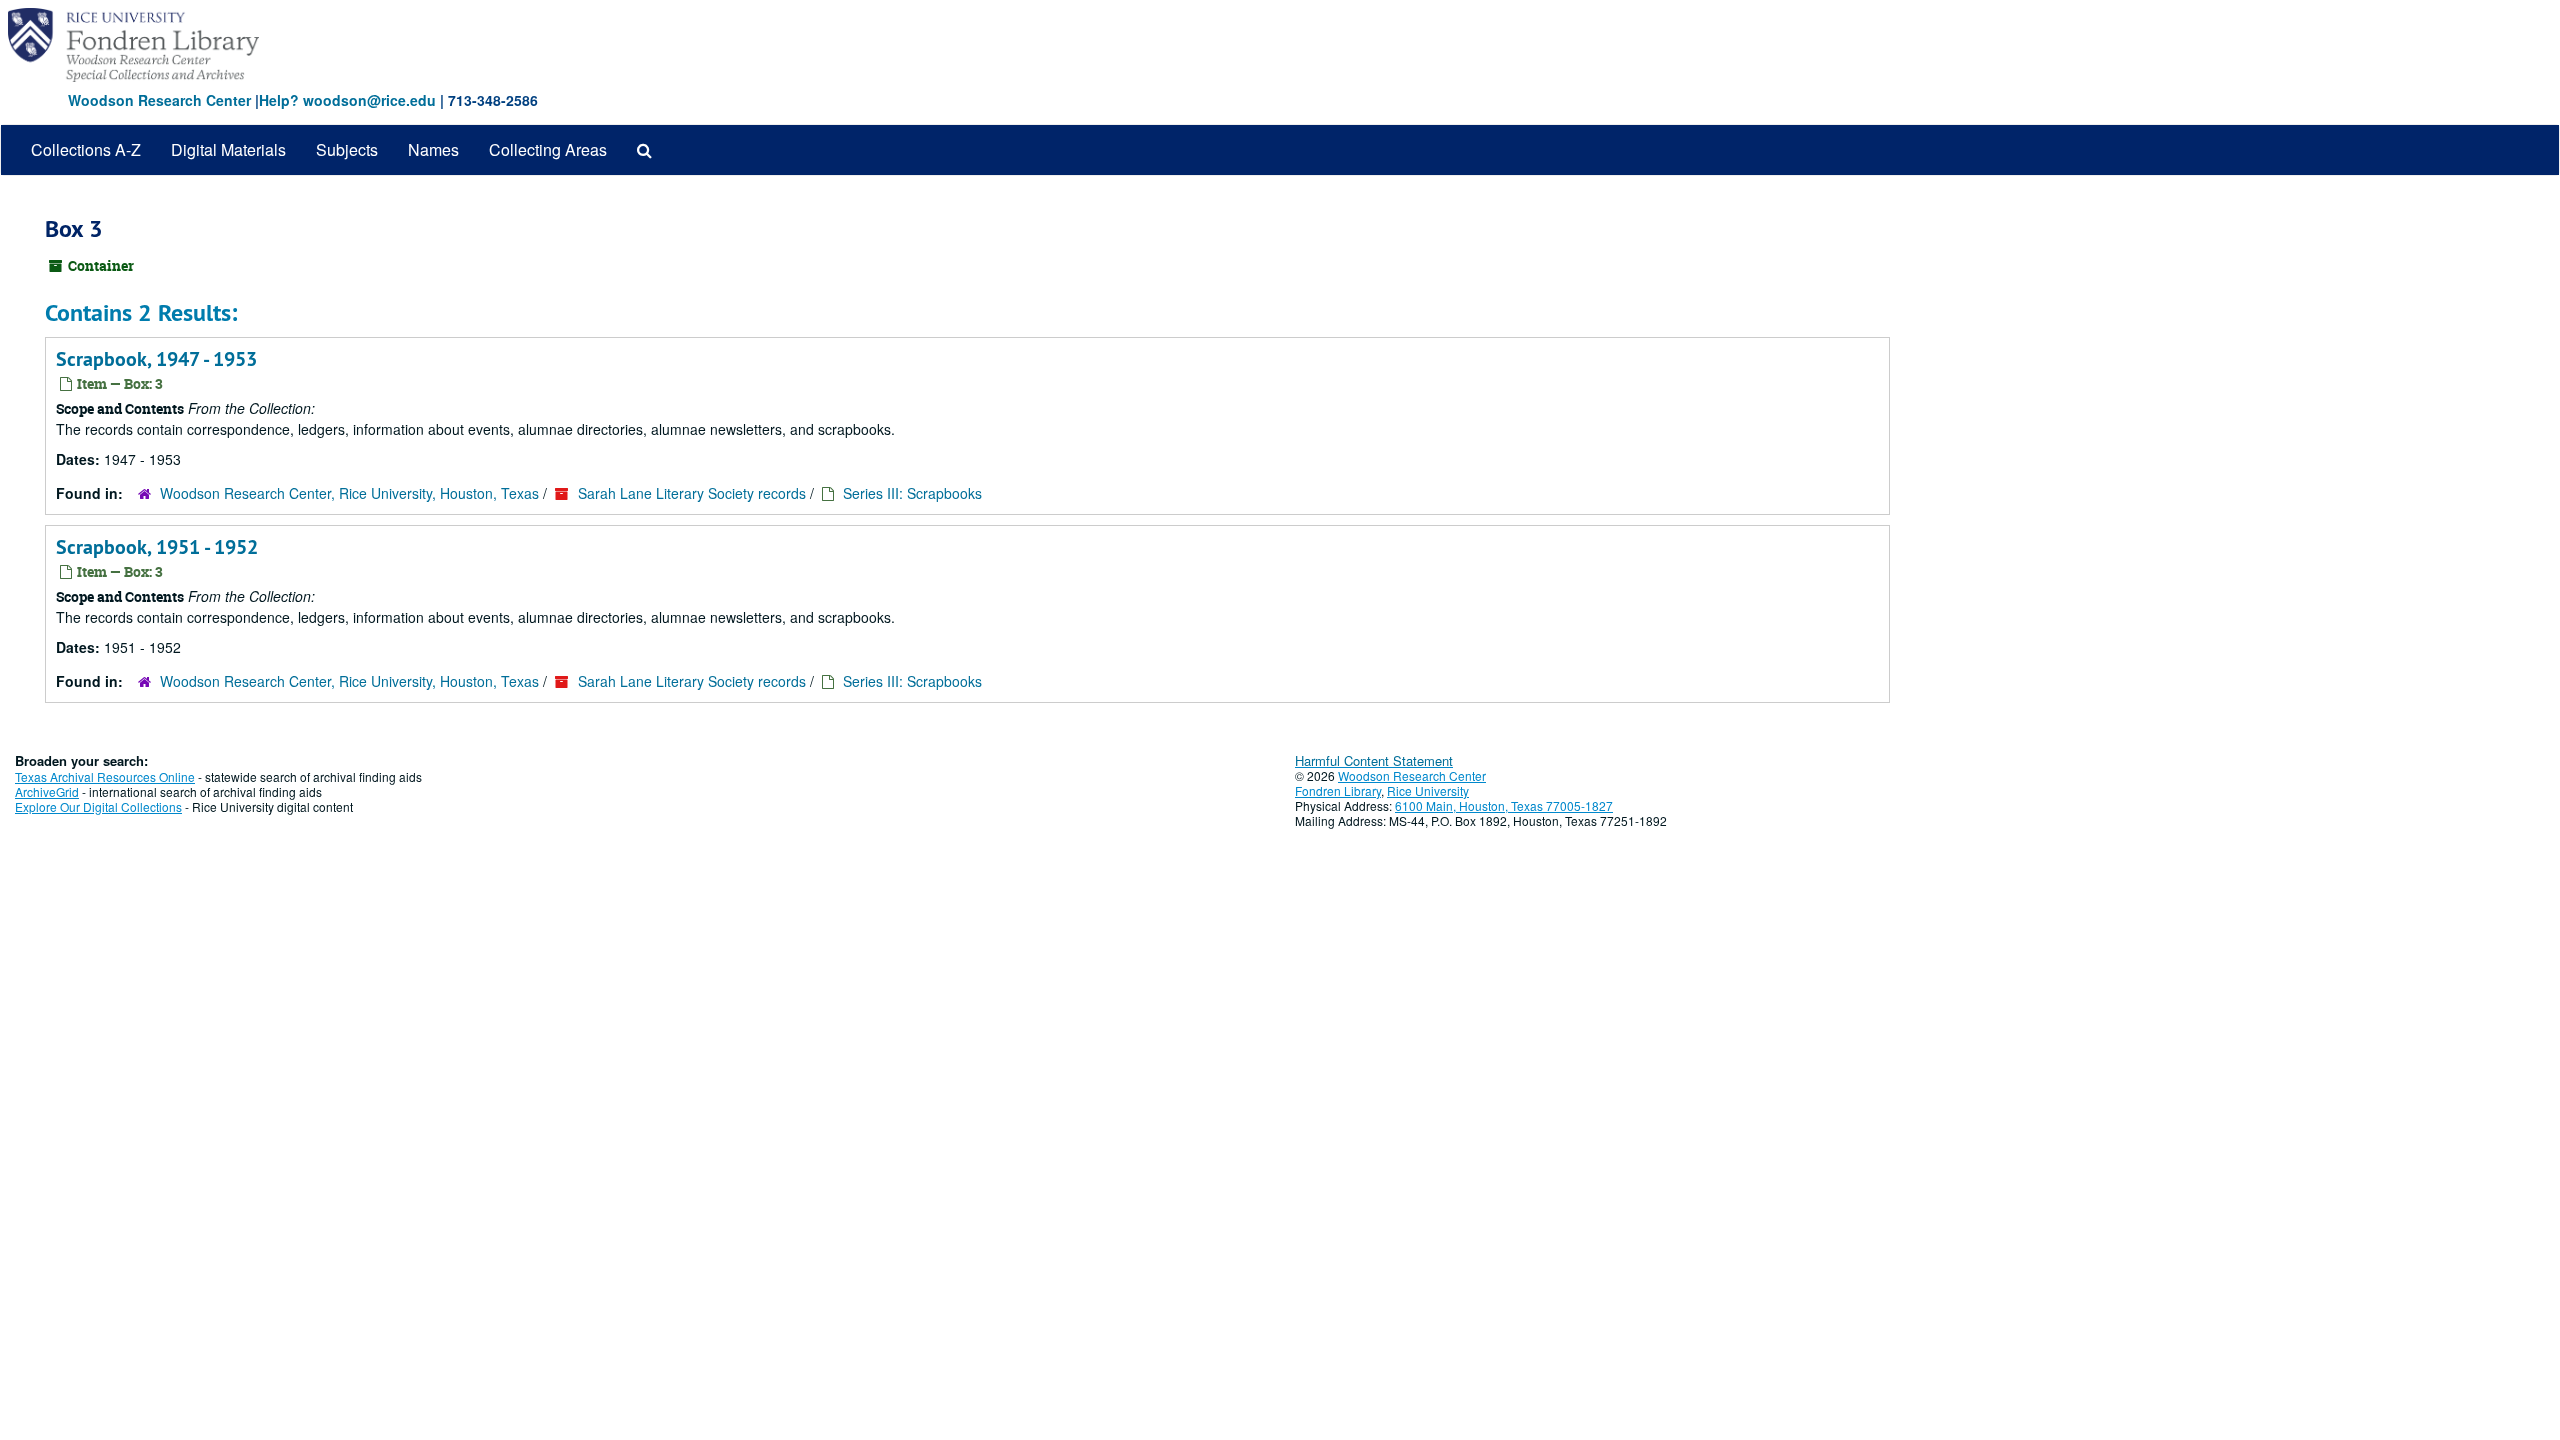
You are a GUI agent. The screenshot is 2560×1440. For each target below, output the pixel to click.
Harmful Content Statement (1374, 760)
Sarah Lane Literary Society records (692, 493)
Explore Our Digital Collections (98, 806)
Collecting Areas (548, 149)
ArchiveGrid (47, 791)
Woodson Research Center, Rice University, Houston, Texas (349, 493)
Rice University (1428, 790)
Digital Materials (228, 149)
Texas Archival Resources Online (105, 776)
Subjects (347, 149)
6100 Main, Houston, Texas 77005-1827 (1504, 805)
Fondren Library (1338, 790)
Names (433, 149)
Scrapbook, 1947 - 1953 (156, 359)
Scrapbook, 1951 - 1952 (157, 547)
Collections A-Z (86, 149)
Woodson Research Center (159, 100)
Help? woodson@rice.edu (347, 100)
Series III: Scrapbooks (912, 493)
